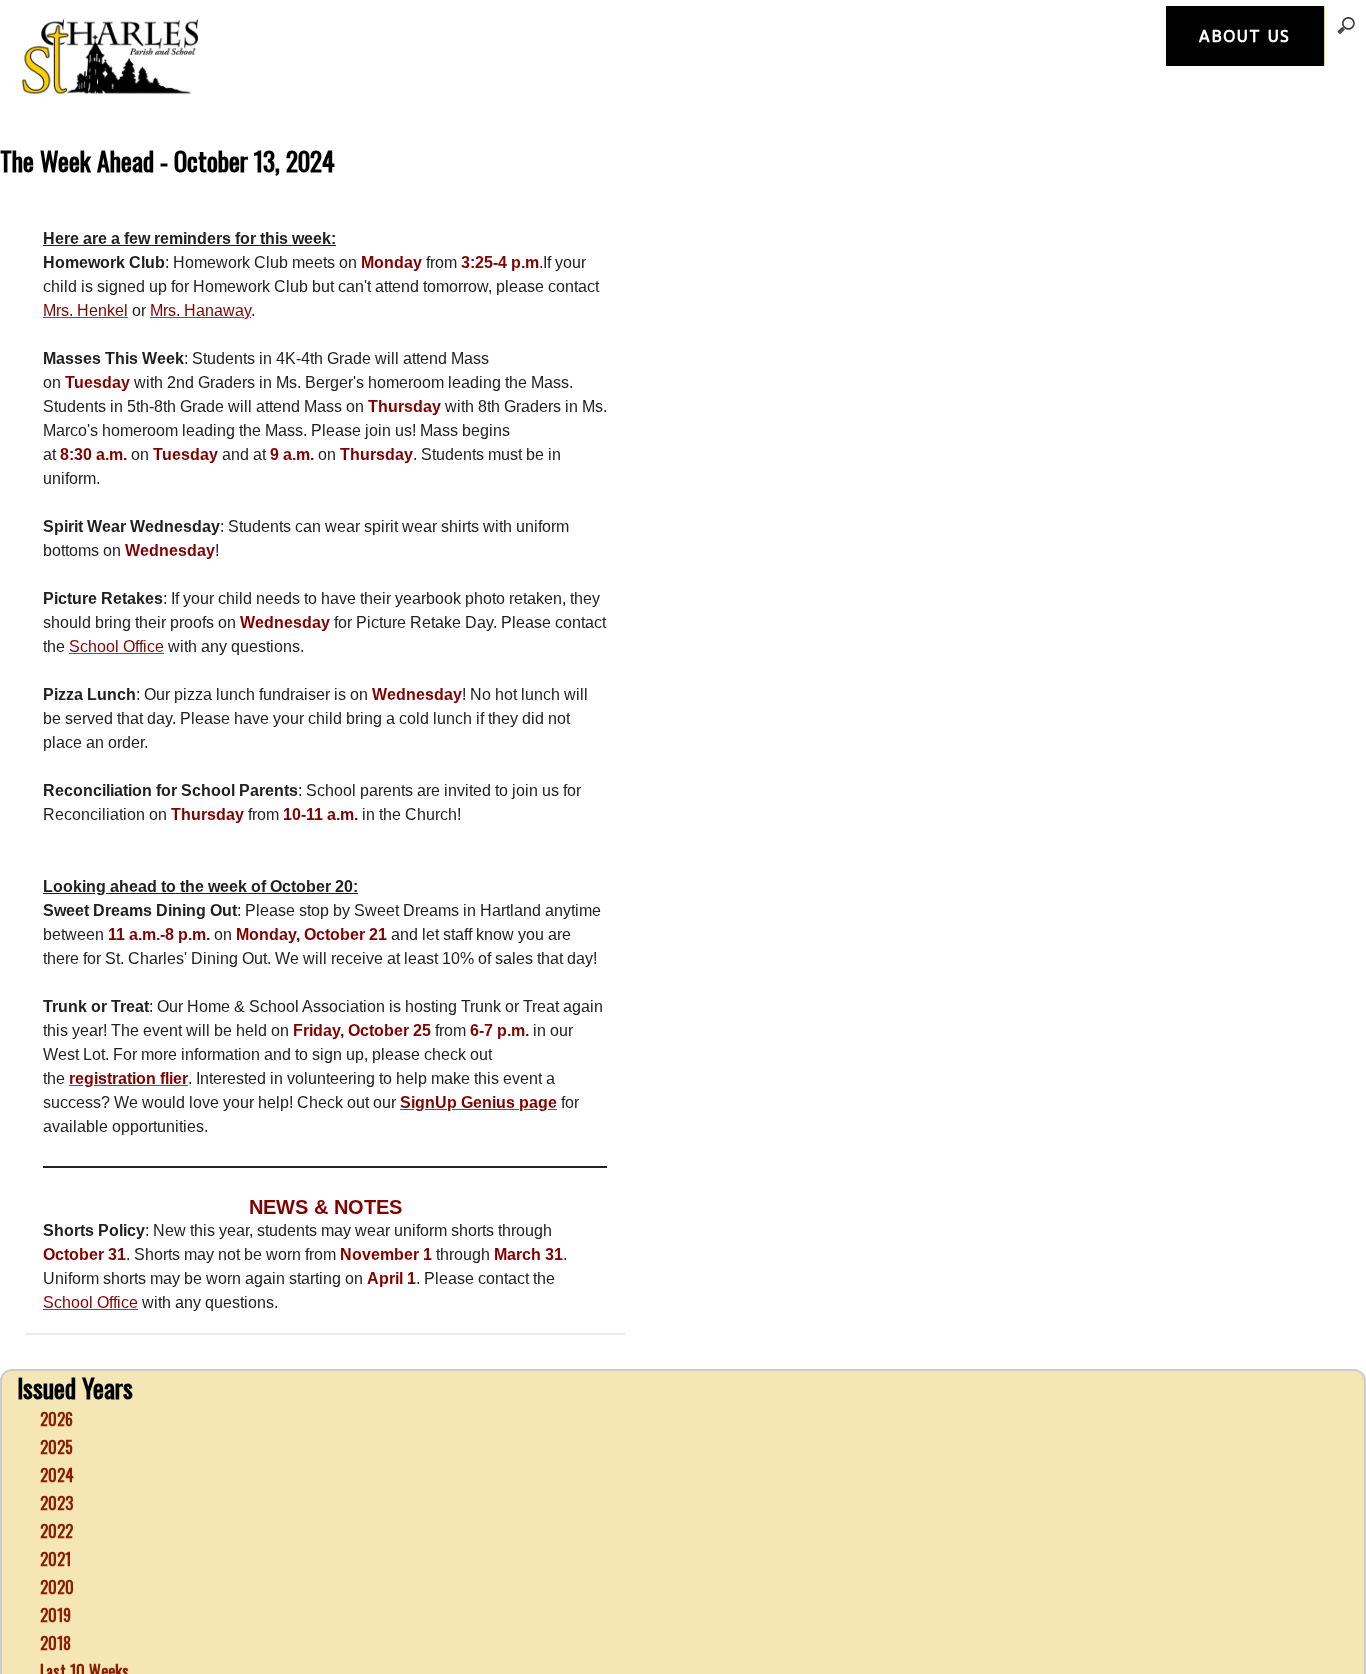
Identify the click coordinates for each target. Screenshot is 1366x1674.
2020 (57, 1555)
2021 (55, 1527)
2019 (55, 1583)
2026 (56, 1387)
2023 (56, 1471)
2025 (56, 1415)
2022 (56, 1499)
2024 (57, 1443)
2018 (55, 1611)
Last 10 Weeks (84, 1639)
